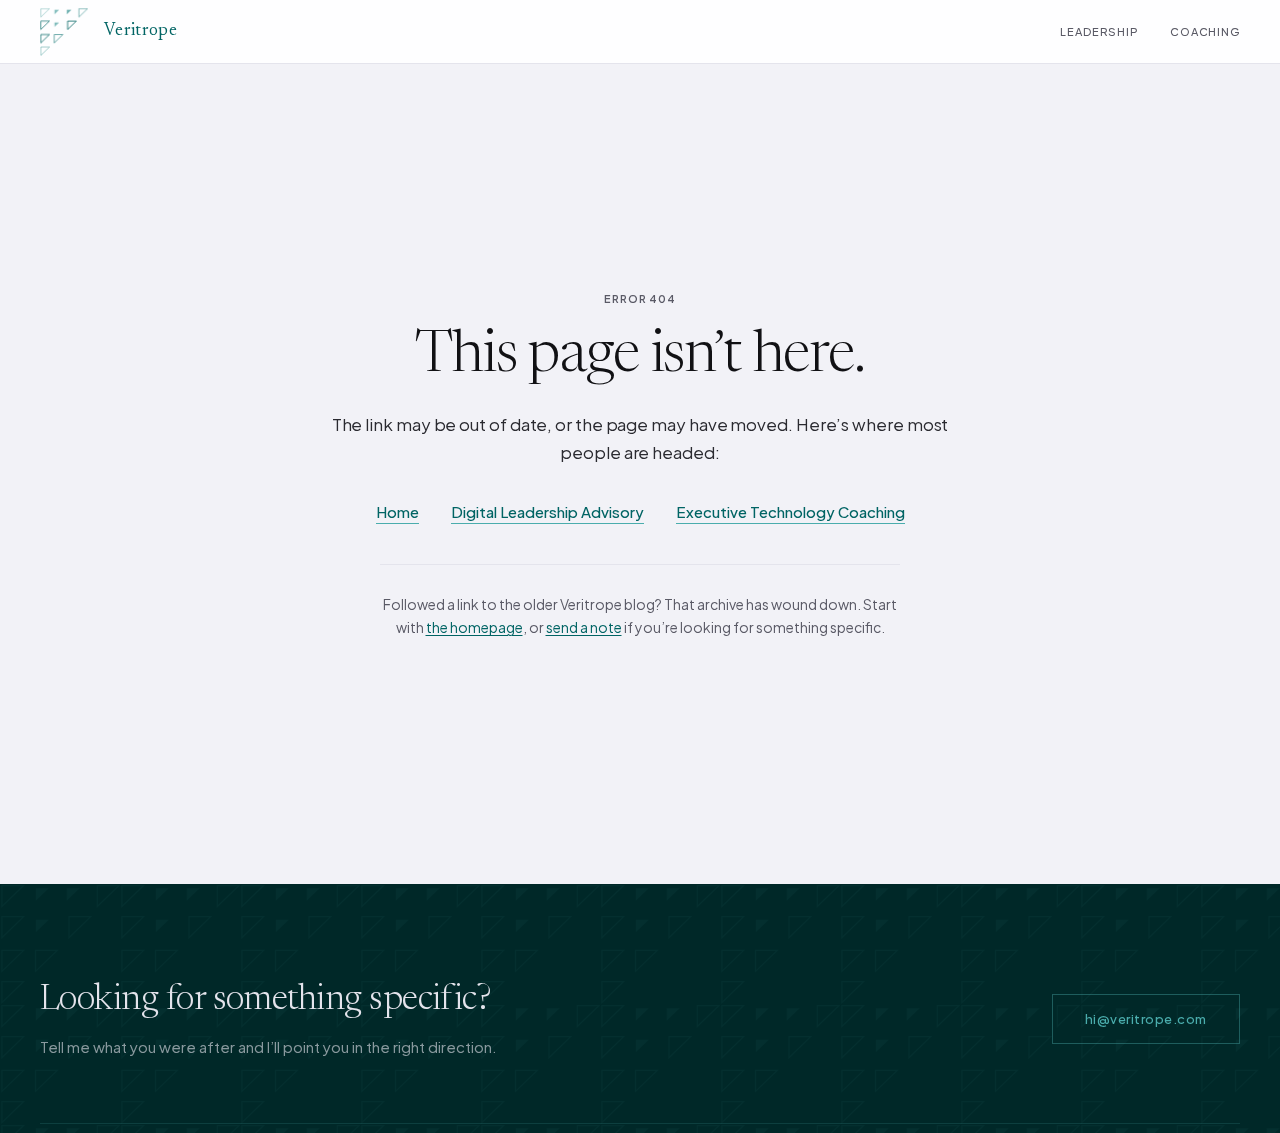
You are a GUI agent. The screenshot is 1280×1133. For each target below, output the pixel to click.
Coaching (1205, 31)
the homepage (474, 627)
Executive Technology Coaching (790, 511)
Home (397, 511)
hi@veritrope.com (1146, 1019)
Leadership (1099, 31)
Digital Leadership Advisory (547, 511)
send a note (584, 627)
